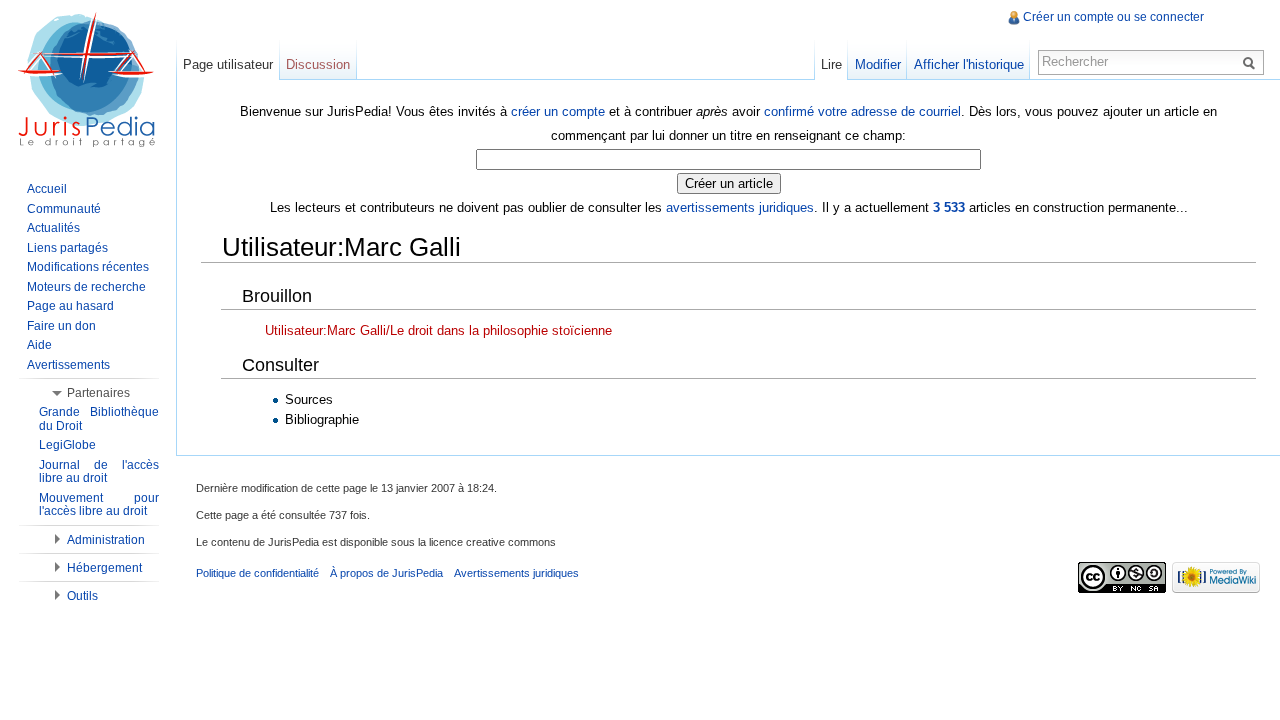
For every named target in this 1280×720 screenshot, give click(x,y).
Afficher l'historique (969, 64)
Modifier (878, 64)
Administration (106, 540)
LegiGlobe (67, 445)
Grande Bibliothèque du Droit (99, 419)
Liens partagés (67, 248)
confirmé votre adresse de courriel (862, 111)
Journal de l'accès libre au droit (99, 472)
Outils (82, 596)
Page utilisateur (228, 64)
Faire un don (61, 326)
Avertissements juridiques (516, 573)
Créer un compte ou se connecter (1113, 17)
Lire (831, 64)
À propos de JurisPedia (386, 573)
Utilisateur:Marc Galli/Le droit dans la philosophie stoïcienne (438, 330)
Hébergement (104, 568)
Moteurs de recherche (86, 287)
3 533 (949, 207)
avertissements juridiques (740, 207)
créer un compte (558, 111)
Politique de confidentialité (257, 573)
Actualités (53, 228)
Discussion (318, 64)
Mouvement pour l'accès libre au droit (99, 505)
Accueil (47, 189)
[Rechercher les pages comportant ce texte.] (1252, 62)
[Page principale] (88, 80)
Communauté (64, 209)
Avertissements (68, 365)
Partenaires (98, 393)
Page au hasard (70, 306)
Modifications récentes (88, 267)
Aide (39, 345)
